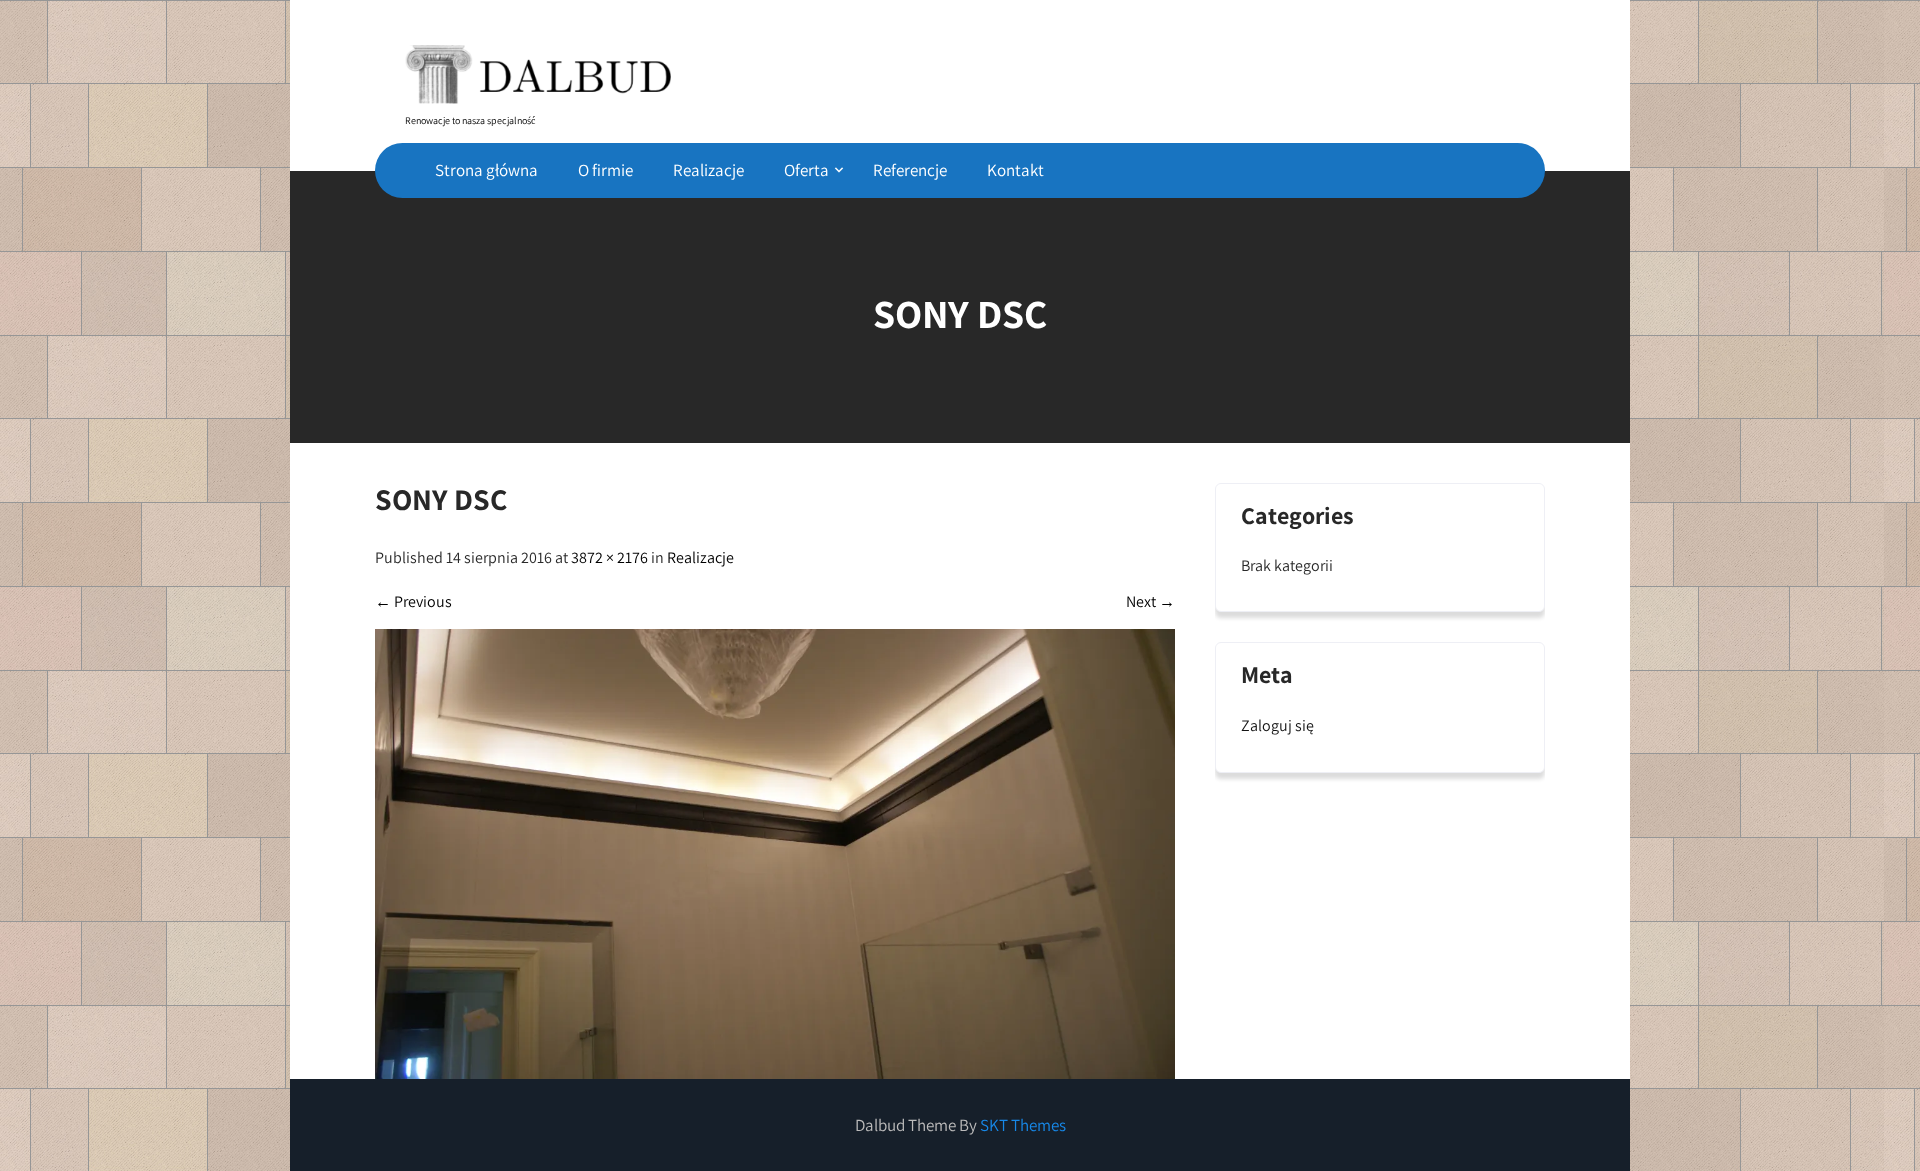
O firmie (605, 170)
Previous (413, 601)
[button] (538, 67)
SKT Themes (1023, 1125)
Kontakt (1015, 170)
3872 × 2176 (609, 557)
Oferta (806, 170)
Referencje (910, 170)
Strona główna (486, 170)
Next (1150, 601)
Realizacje (708, 170)
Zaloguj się (1277, 725)
